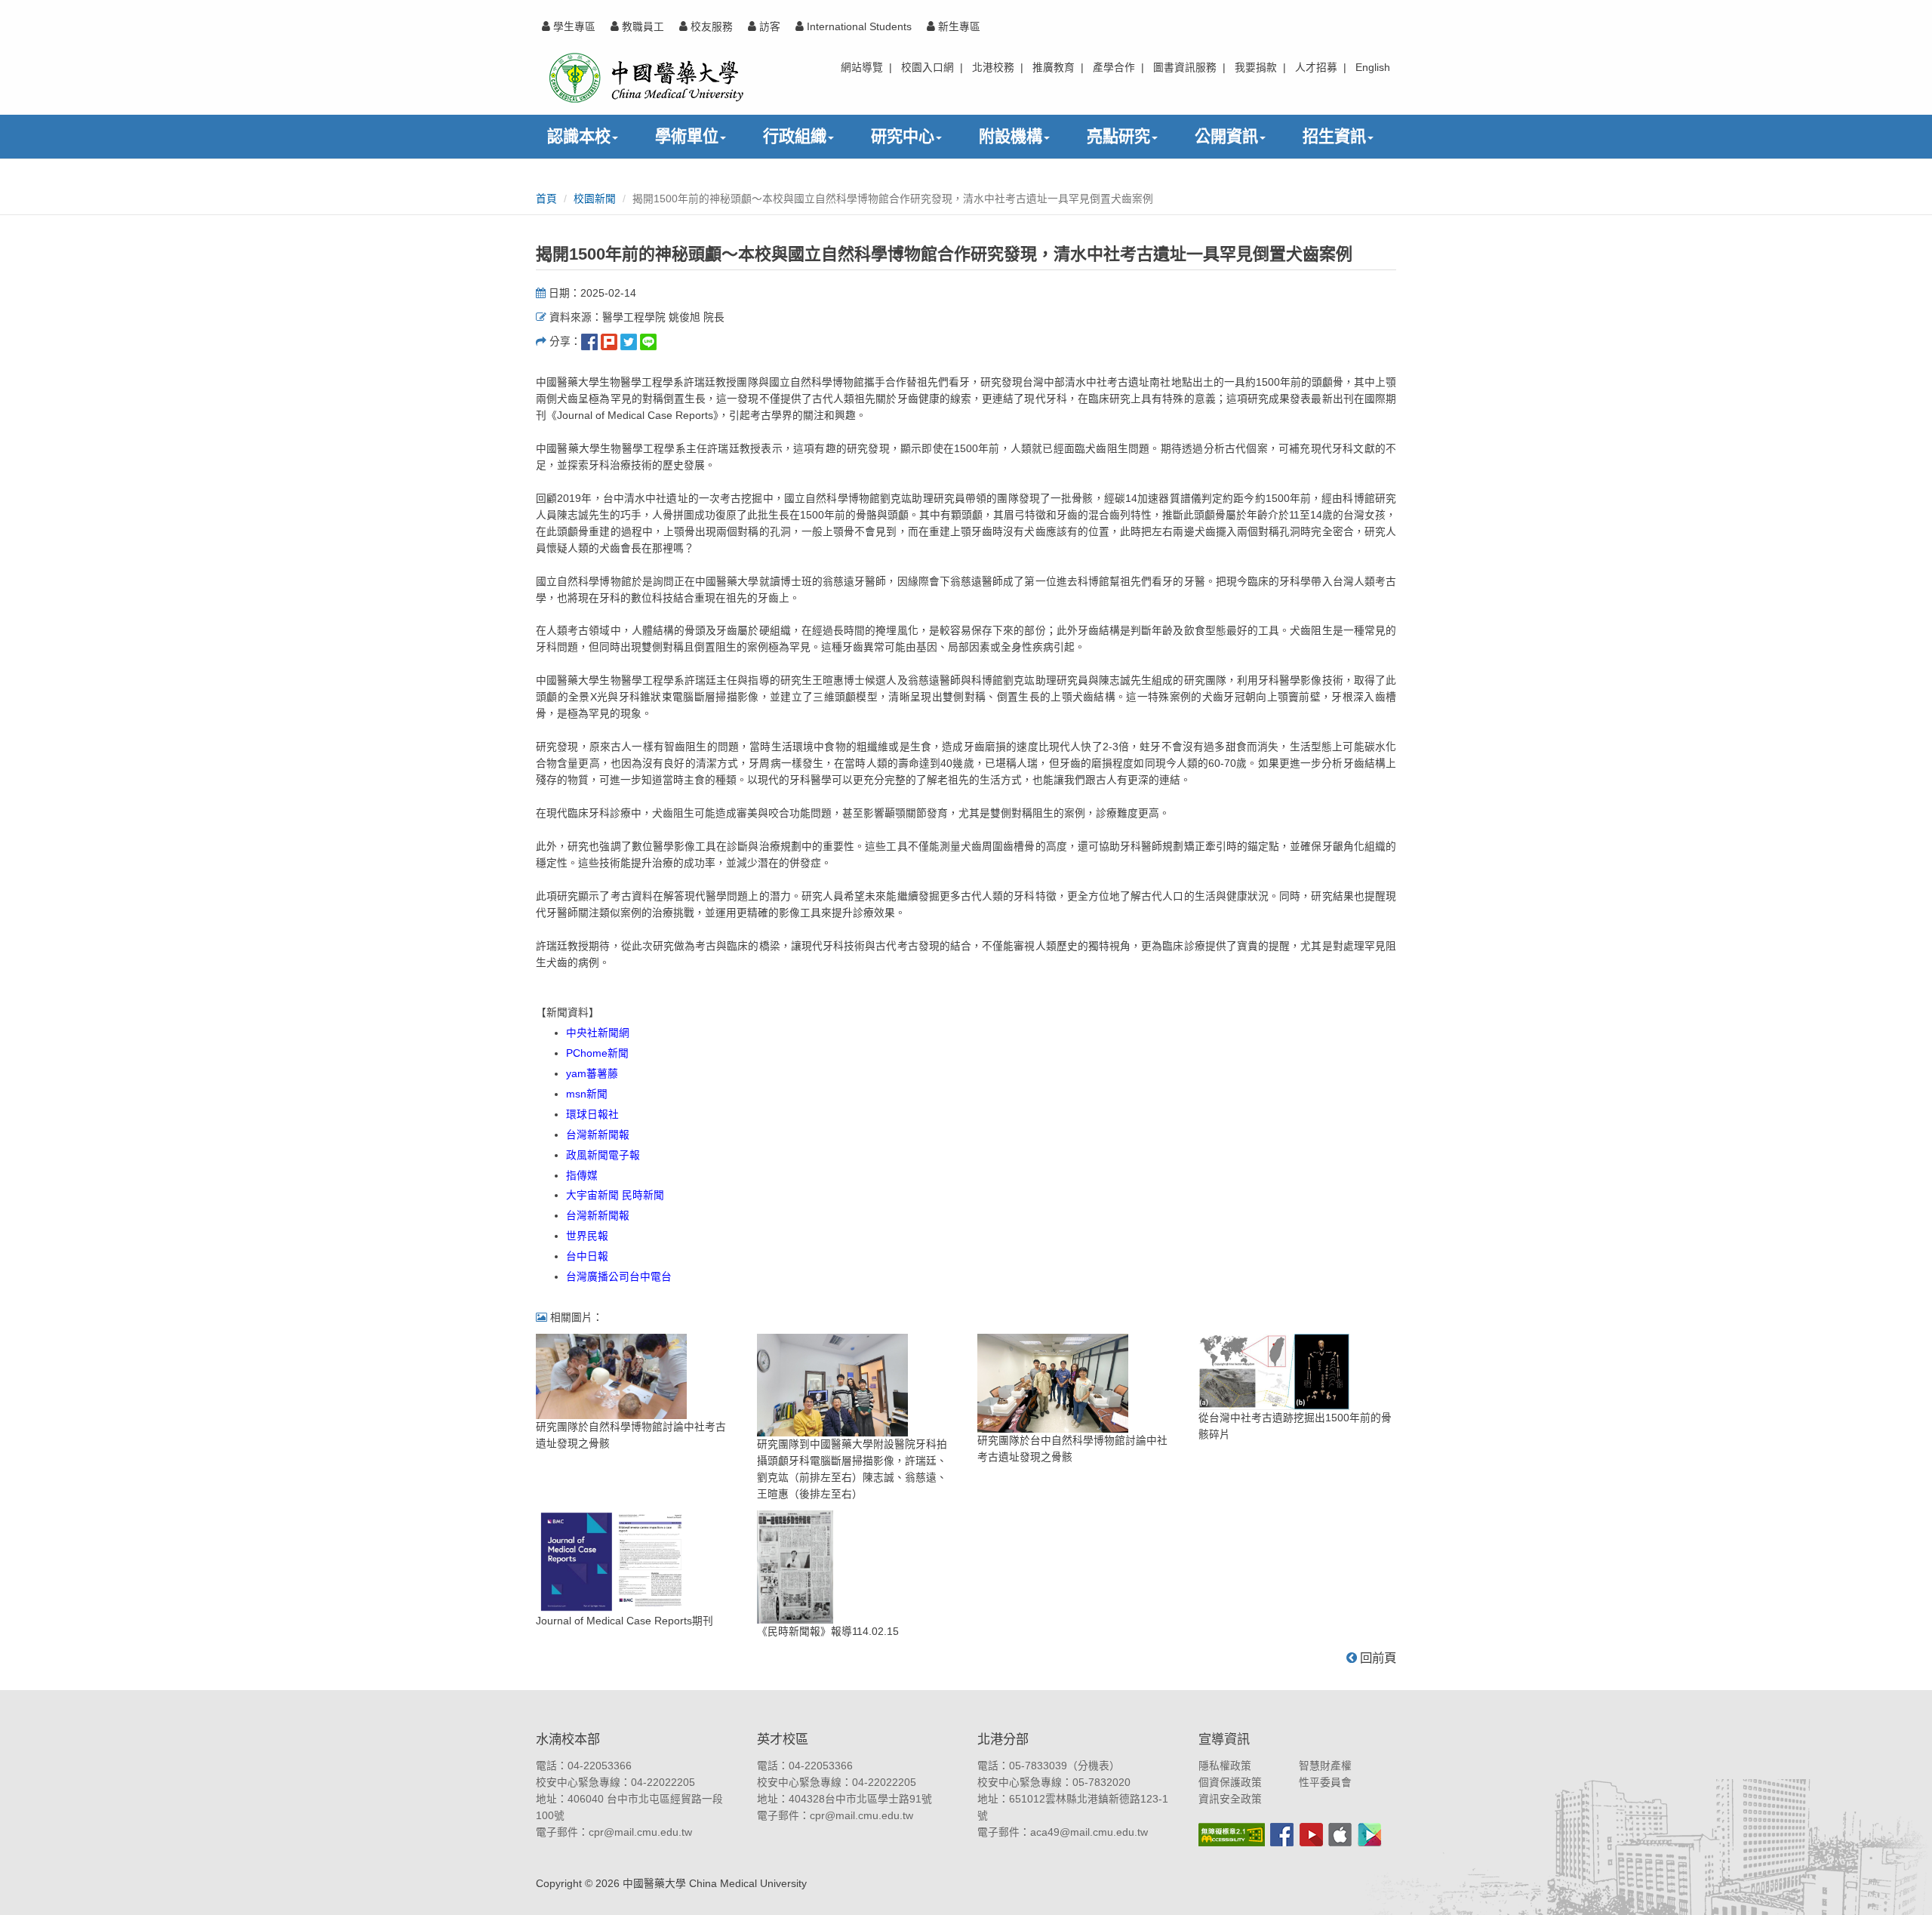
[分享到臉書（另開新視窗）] (589, 342)
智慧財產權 (1325, 1766)
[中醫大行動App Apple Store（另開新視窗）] (1340, 1835)
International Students (858, 27)
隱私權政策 (1225, 1766)
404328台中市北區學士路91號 (860, 1799)
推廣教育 (1054, 68)
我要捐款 (1256, 68)
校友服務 (710, 27)
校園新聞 (595, 199)
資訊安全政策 (1230, 1799)
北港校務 (993, 68)
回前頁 (1377, 1658)
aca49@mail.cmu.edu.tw (1089, 1832)
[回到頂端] (1904, 1887)
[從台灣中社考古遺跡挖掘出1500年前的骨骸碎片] (1274, 1371)
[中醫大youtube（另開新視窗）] (1311, 1835)
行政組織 (795, 136)
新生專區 (958, 27)
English (1373, 68)
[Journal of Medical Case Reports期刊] (611, 1561)
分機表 (1094, 1766)
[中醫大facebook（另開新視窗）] (1282, 1835)
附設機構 (1011, 136)
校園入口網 (928, 68)
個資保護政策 (1230, 1783)
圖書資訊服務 (1185, 68)
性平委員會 (1325, 1783)
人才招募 (1316, 68)
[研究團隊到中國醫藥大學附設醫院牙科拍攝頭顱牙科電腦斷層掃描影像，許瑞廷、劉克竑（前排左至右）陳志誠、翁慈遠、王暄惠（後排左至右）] (832, 1385)
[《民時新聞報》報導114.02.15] (795, 1567)
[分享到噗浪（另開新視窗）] (609, 342)
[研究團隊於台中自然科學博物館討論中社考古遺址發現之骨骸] (1053, 1382)
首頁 (546, 199)
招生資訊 (1334, 136)
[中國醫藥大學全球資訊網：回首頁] (645, 77)
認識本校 (579, 136)
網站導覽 (862, 68)
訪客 (768, 27)
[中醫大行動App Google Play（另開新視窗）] (1370, 1835)
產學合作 (1114, 68)
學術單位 (687, 136)
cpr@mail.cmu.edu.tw (640, 1832)
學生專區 (573, 27)
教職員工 (641, 27)
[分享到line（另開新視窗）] (648, 342)
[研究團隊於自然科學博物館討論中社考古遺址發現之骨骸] (611, 1376)
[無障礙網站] (1232, 1835)
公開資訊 (1226, 136)
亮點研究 (1118, 136)
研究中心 (903, 136)
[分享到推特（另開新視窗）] (629, 342)
